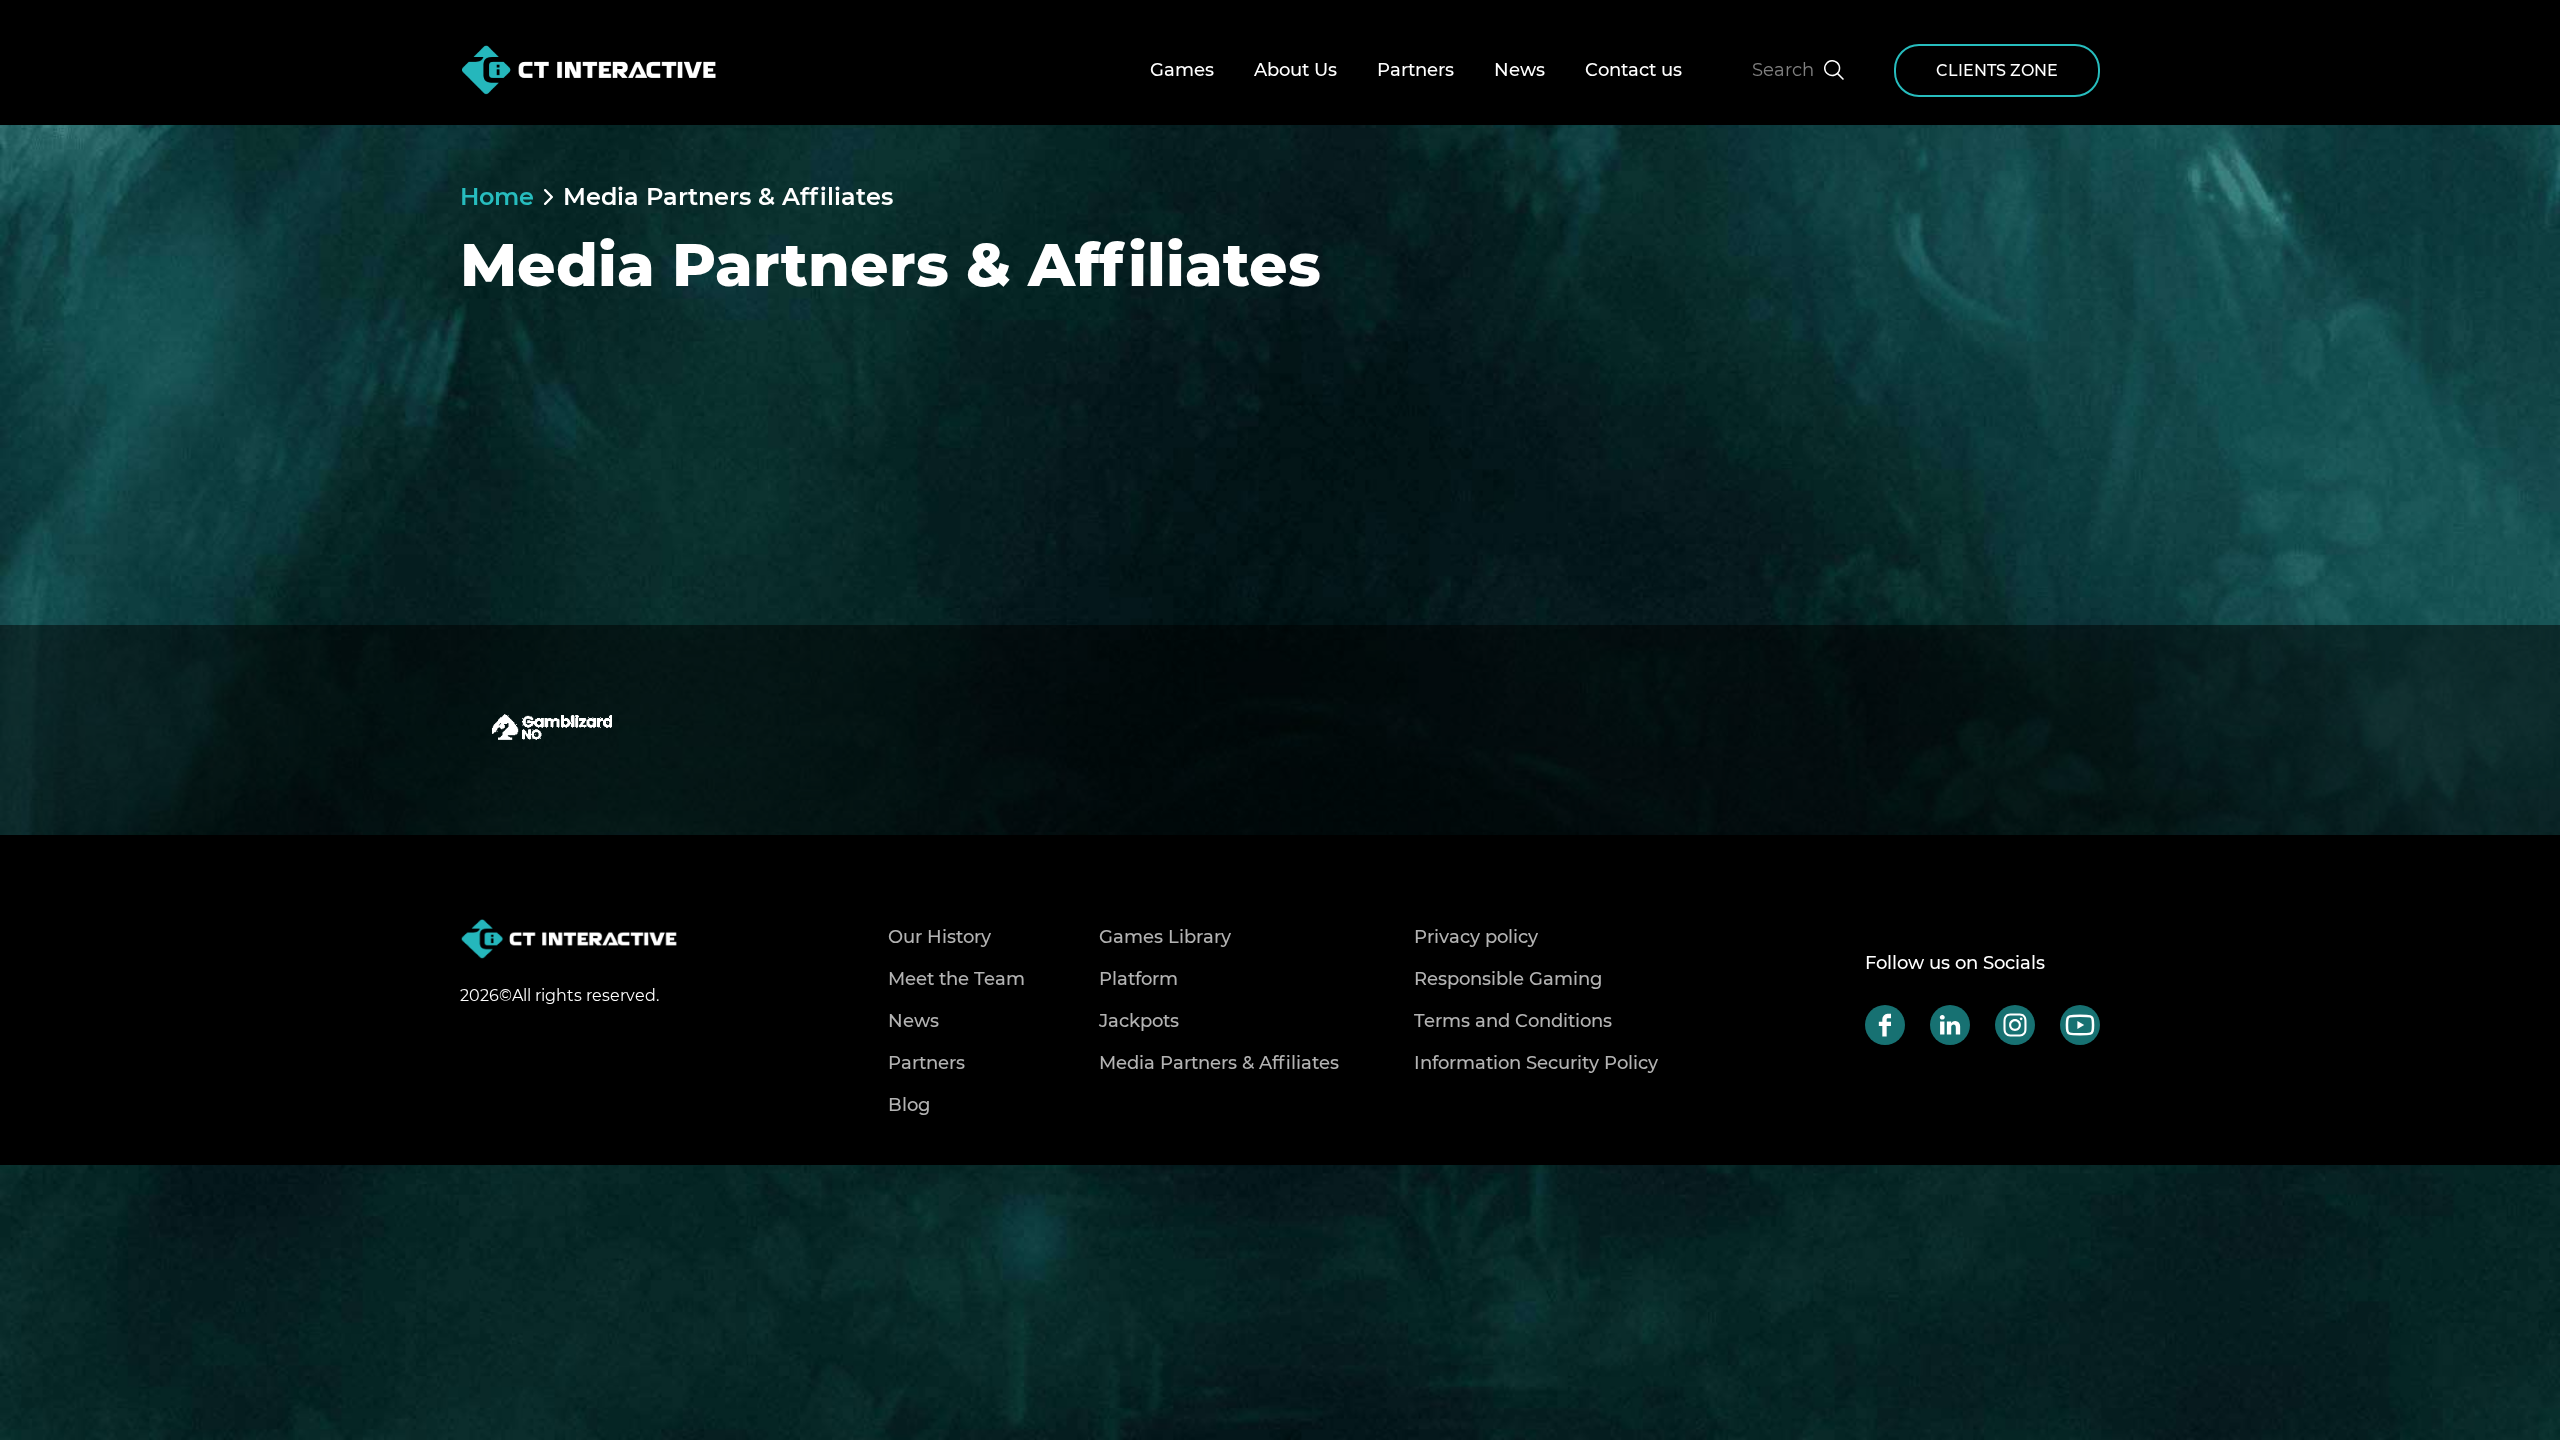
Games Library (1165, 937)
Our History (939, 937)
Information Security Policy (1536, 1063)
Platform (1138, 979)
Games (1182, 70)
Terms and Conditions (1513, 1021)
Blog (909, 1105)
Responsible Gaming (1508, 979)
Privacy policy (1476, 937)
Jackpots (1139, 1021)
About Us (1295, 70)
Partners (1415, 70)
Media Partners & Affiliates (728, 197)
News (1519, 70)
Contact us (1633, 70)
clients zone (1997, 70)
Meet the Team (956, 979)
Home (497, 197)
